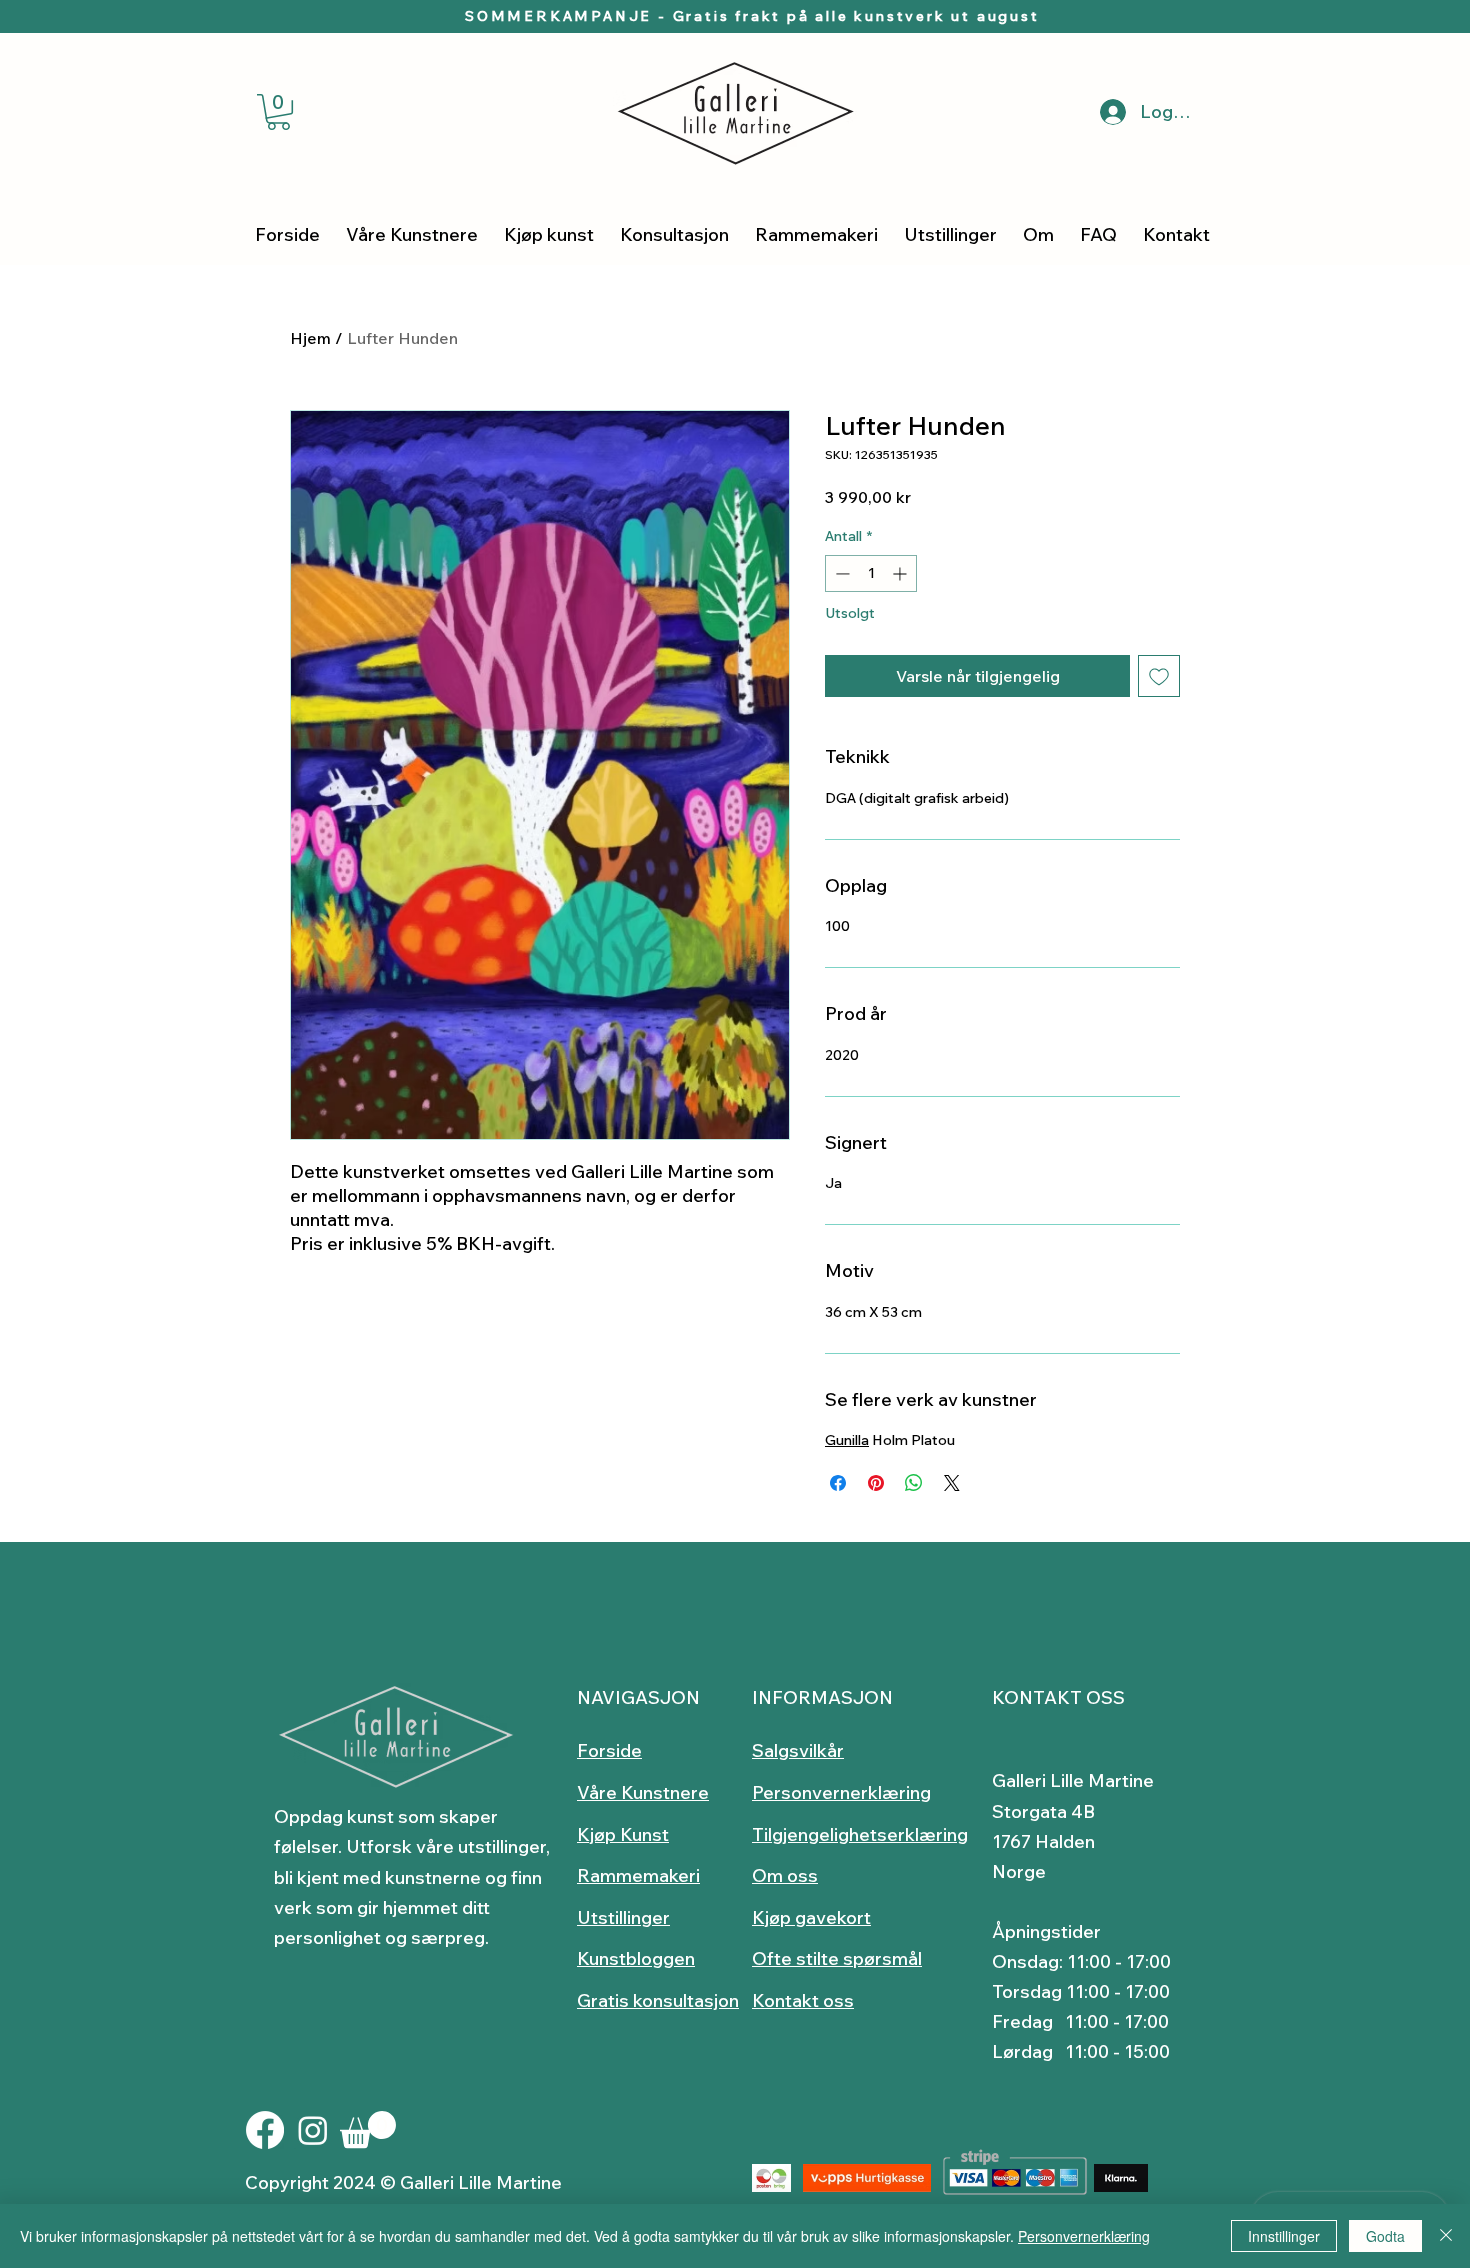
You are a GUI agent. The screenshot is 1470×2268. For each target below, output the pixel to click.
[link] (278, 112)
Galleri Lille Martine (1073, 1780)
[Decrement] (840, 573)
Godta (1385, 2236)
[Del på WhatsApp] (914, 1483)
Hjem (310, 338)
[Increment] (901, 573)
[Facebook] (265, 2130)
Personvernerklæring (1084, 2236)
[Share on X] (952, 1483)
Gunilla (847, 1440)
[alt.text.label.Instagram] (313, 2130)
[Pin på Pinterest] (876, 1483)
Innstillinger (1284, 2236)
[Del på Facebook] (838, 1483)
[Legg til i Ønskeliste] (1159, 676)
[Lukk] (1446, 2236)
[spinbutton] (871, 573)
